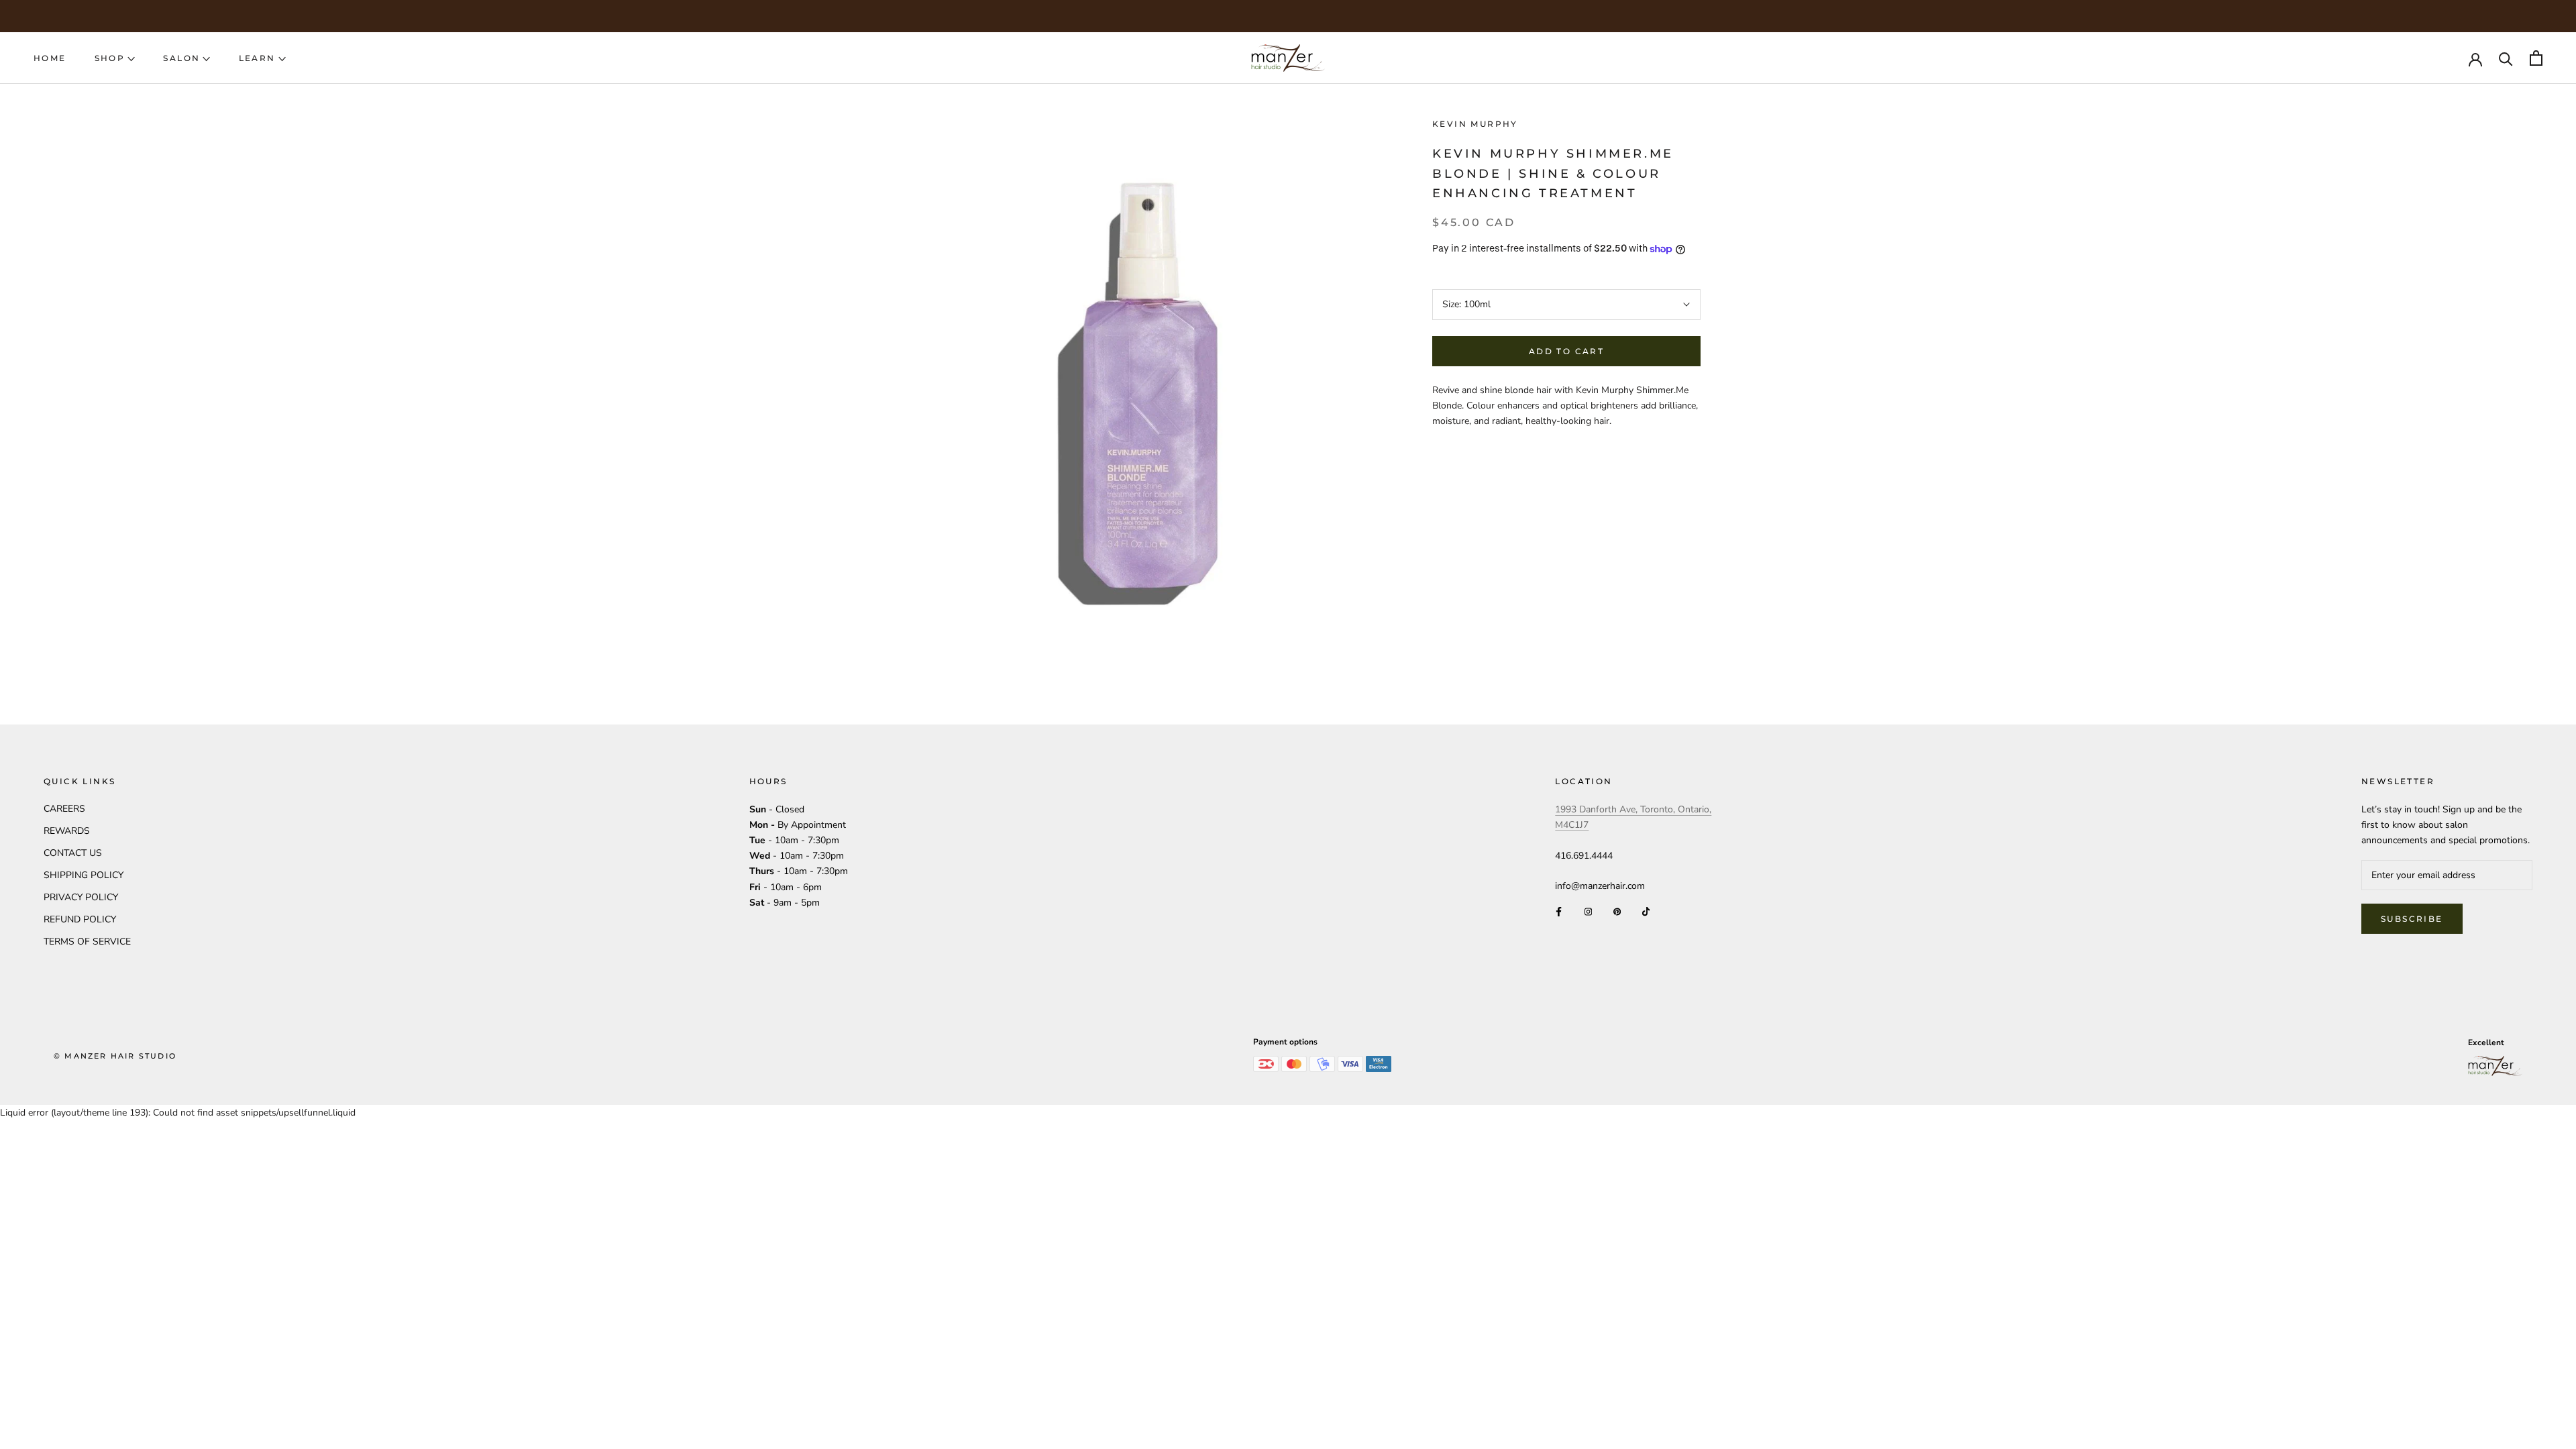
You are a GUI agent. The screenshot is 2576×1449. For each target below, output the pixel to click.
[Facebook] (1559, 911)
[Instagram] (1588, 911)
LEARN (257, 58)
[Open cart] (2536, 58)
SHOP (110, 58)
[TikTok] (1646, 911)
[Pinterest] (1617, 911)
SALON (181, 58)
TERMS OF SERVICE (87, 942)
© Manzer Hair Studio (115, 1056)
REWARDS (67, 831)
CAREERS (64, 809)
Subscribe (2412, 919)
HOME (50, 58)
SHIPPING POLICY (84, 875)
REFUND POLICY (80, 919)
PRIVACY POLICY (81, 897)
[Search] (2506, 58)
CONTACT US (73, 853)
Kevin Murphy (1475, 124)
